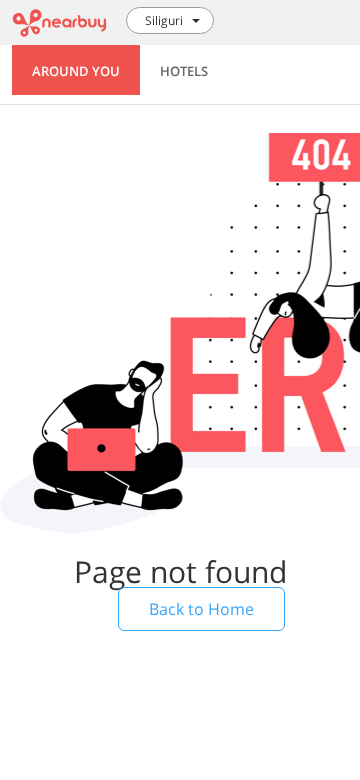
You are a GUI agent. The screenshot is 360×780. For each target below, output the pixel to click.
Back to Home (201, 609)
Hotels (184, 71)
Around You (76, 71)
